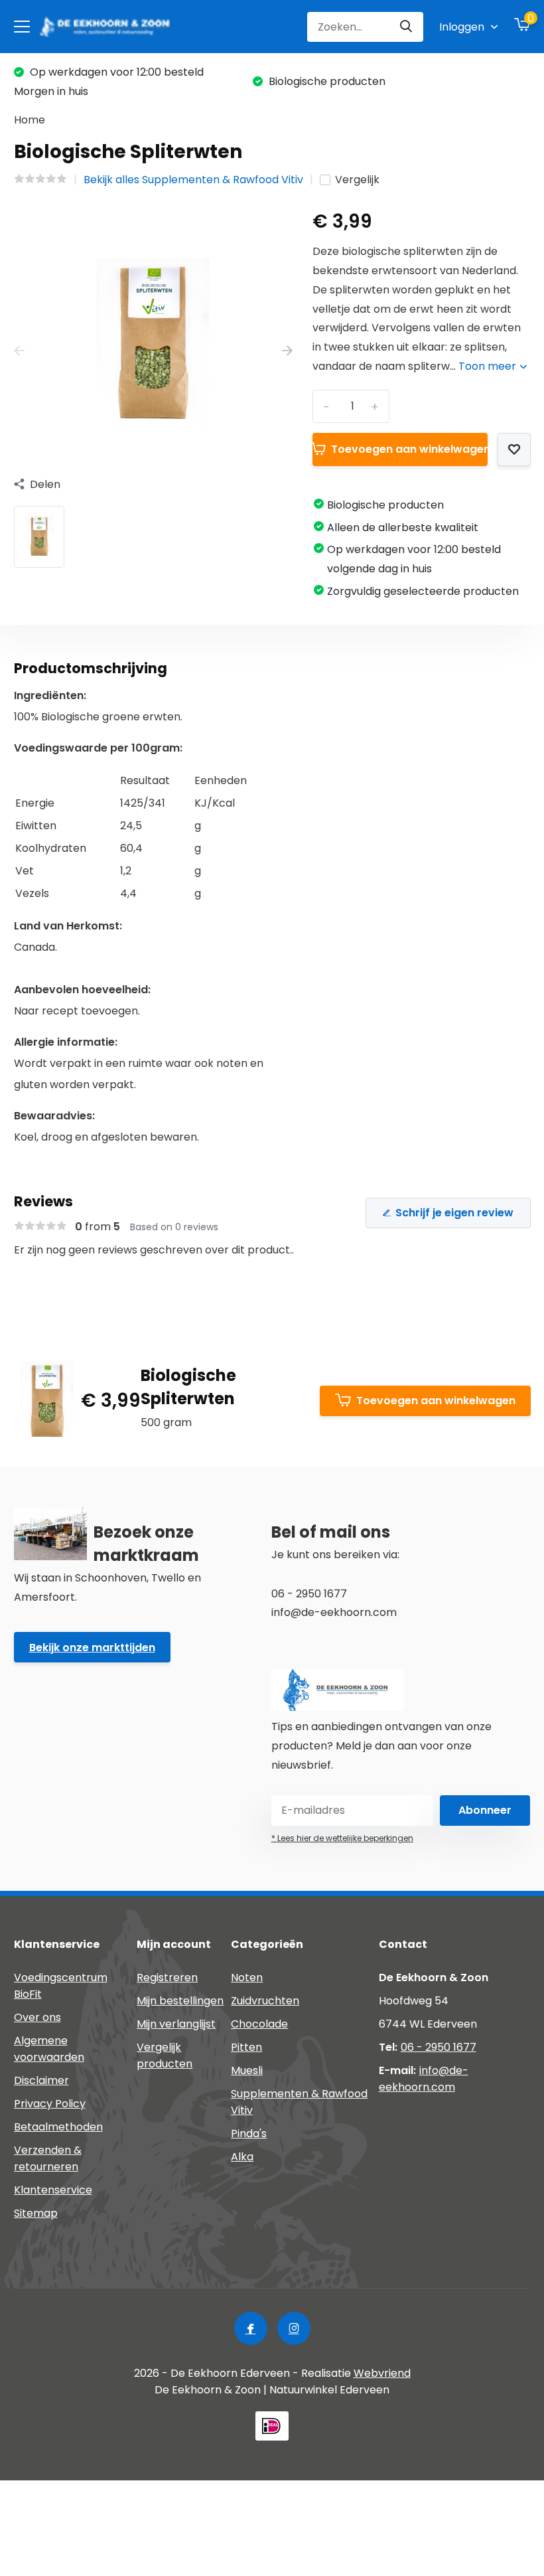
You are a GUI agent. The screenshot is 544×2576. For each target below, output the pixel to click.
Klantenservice (53, 2190)
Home (30, 120)
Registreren (167, 1977)
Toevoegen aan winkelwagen (409, 449)
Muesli (247, 2070)
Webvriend (382, 2373)
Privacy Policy (50, 2104)
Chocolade (259, 2024)
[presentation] (19, 352)
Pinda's (249, 2133)
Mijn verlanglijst (176, 2024)
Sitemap (36, 2213)
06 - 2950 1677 (439, 2047)
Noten (247, 1977)
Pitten (246, 2047)
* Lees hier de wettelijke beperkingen (342, 1838)
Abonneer (485, 1810)
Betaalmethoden (58, 2127)
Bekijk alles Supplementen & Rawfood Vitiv (193, 180)
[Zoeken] (407, 27)
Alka (242, 2157)
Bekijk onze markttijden (92, 1648)
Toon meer (489, 366)
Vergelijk (357, 180)
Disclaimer (41, 2080)
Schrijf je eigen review (454, 1213)
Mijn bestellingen (180, 2001)
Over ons (37, 2017)
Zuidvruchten (265, 2001)
